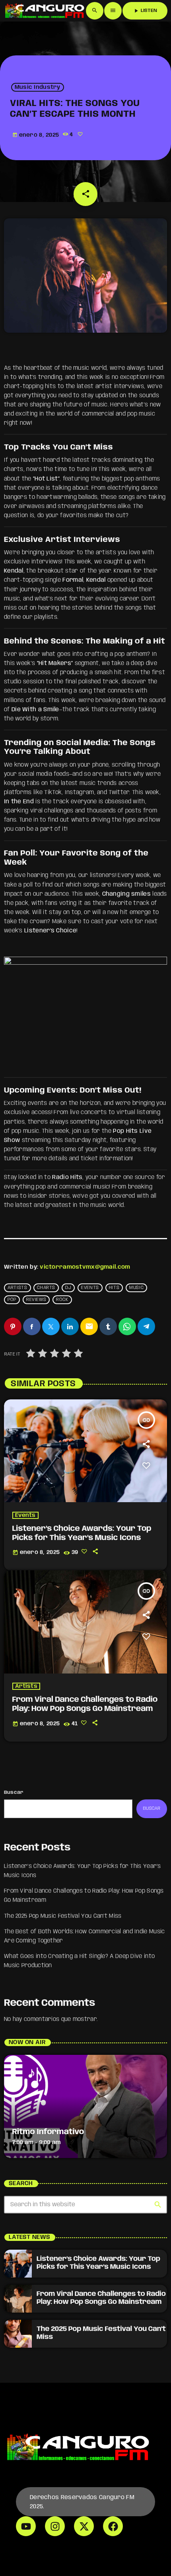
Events (25, 1515)
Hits (114, 1288)
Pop (12, 1300)
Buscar (14, 1792)
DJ (68, 1288)
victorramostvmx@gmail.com (85, 1267)
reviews (36, 1300)
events (90, 1288)
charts (46, 1288)
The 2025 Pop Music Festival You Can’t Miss (63, 1916)
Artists (17, 1288)
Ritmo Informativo (48, 2132)
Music (136, 1288)
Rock (62, 1300)
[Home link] (44, 11)
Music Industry (38, 87)
